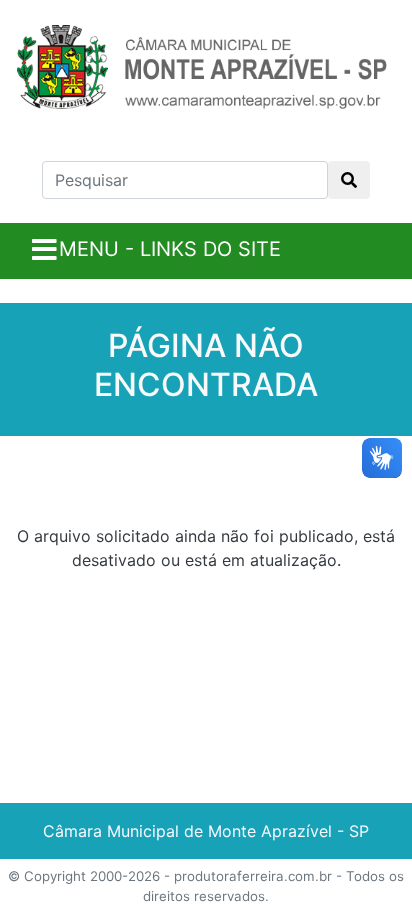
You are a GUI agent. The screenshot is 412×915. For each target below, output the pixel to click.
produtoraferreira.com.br (253, 876)
